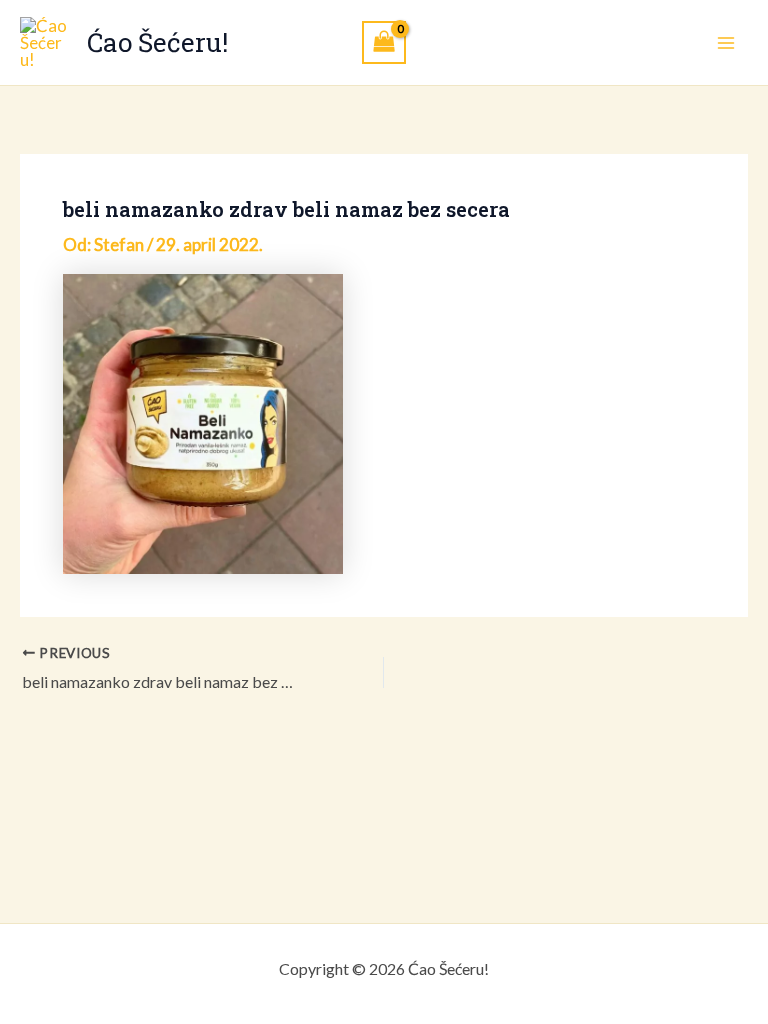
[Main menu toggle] (726, 43)
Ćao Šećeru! (157, 42)
